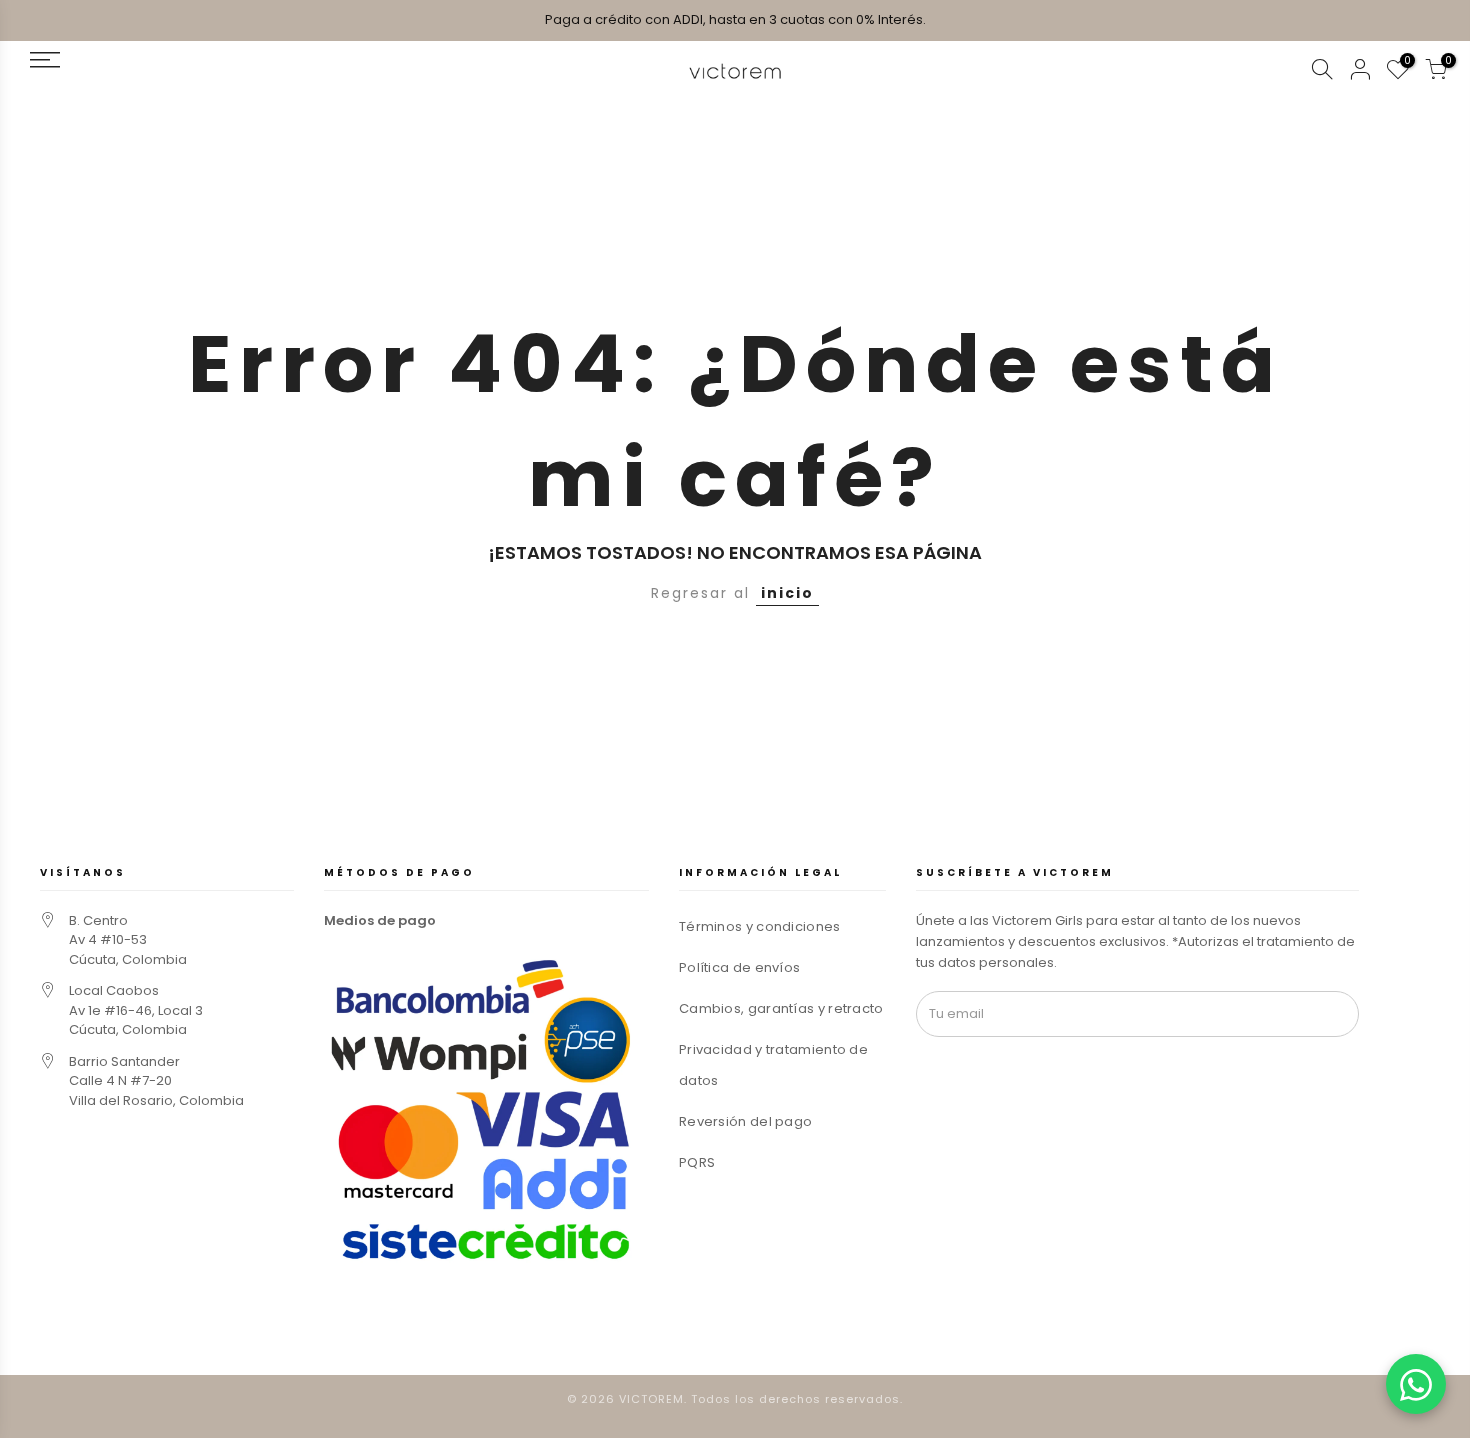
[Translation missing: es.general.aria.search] (1322, 72)
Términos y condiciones (760, 926)
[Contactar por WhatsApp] (1416, 1384)
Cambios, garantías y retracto (781, 1008)
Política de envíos (739, 967)
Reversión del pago (745, 1121)
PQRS (697, 1162)
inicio (787, 593)
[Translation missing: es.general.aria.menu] (184, 60)
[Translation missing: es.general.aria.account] (1360, 72)
